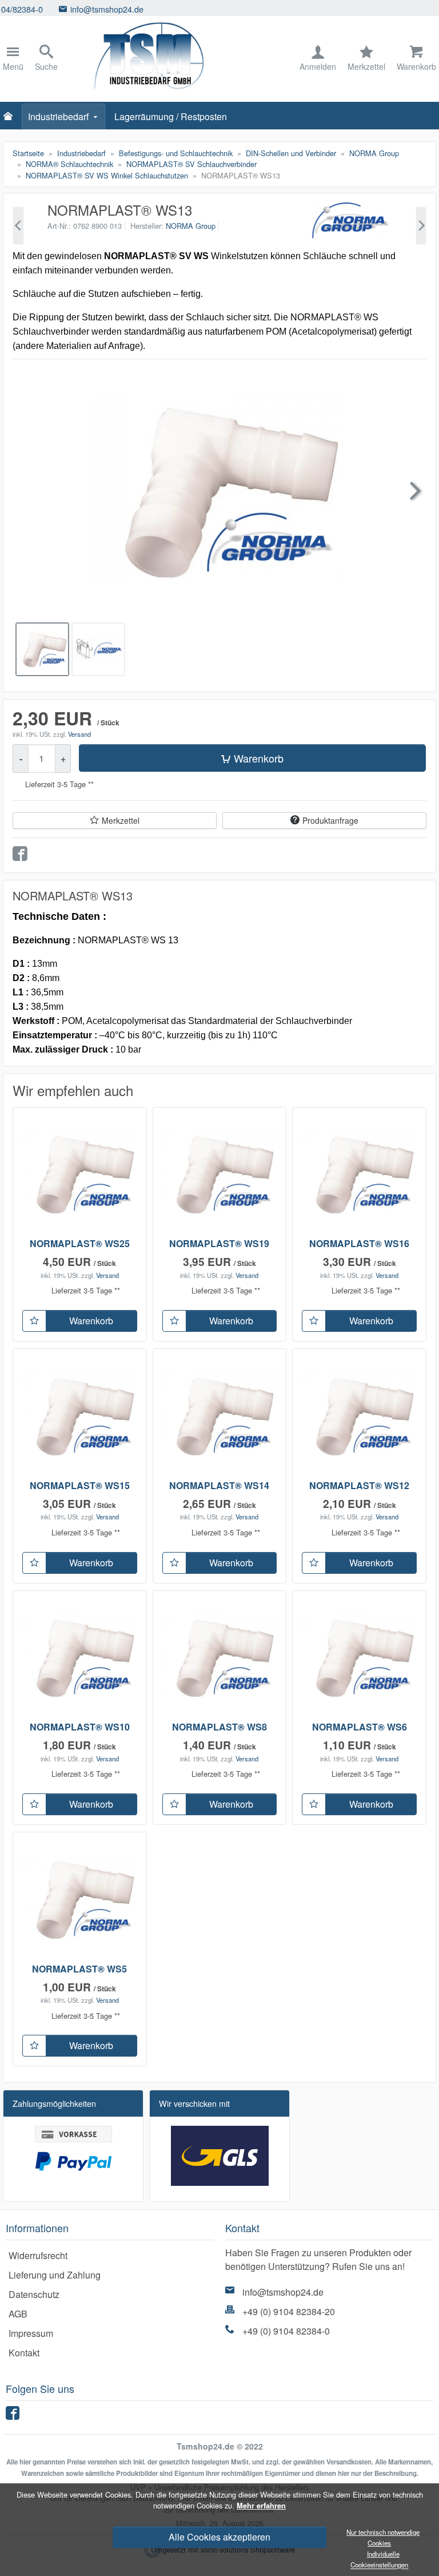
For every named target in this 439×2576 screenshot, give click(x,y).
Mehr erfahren (261, 2506)
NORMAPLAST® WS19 (219, 1243)
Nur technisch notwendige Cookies (383, 2537)
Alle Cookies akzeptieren (219, 2537)
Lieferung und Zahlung (55, 2275)
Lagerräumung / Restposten (171, 116)
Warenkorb (259, 758)
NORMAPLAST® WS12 (359, 1485)
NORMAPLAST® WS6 (360, 1727)
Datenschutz (34, 2294)
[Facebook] (14, 2416)
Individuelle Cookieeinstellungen (379, 2559)
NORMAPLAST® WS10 (80, 1727)
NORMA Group (191, 226)
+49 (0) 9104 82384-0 (286, 2331)
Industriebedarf (58, 116)
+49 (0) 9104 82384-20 (289, 2311)
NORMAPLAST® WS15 (80, 1485)
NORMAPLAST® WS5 (79, 1969)
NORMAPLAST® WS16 (359, 1243)
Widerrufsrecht (38, 2255)
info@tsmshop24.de (283, 2292)
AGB (18, 2314)
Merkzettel (121, 820)
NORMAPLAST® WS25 (80, 1243)
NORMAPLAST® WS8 (219, 1727)
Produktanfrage (330, 820)
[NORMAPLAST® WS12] (18, 226)
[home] (11, 117)
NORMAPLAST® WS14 (219, 1485)
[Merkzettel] (34, 1321)
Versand (79, 734)
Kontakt (24, 2353)
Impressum (31, 2333)
